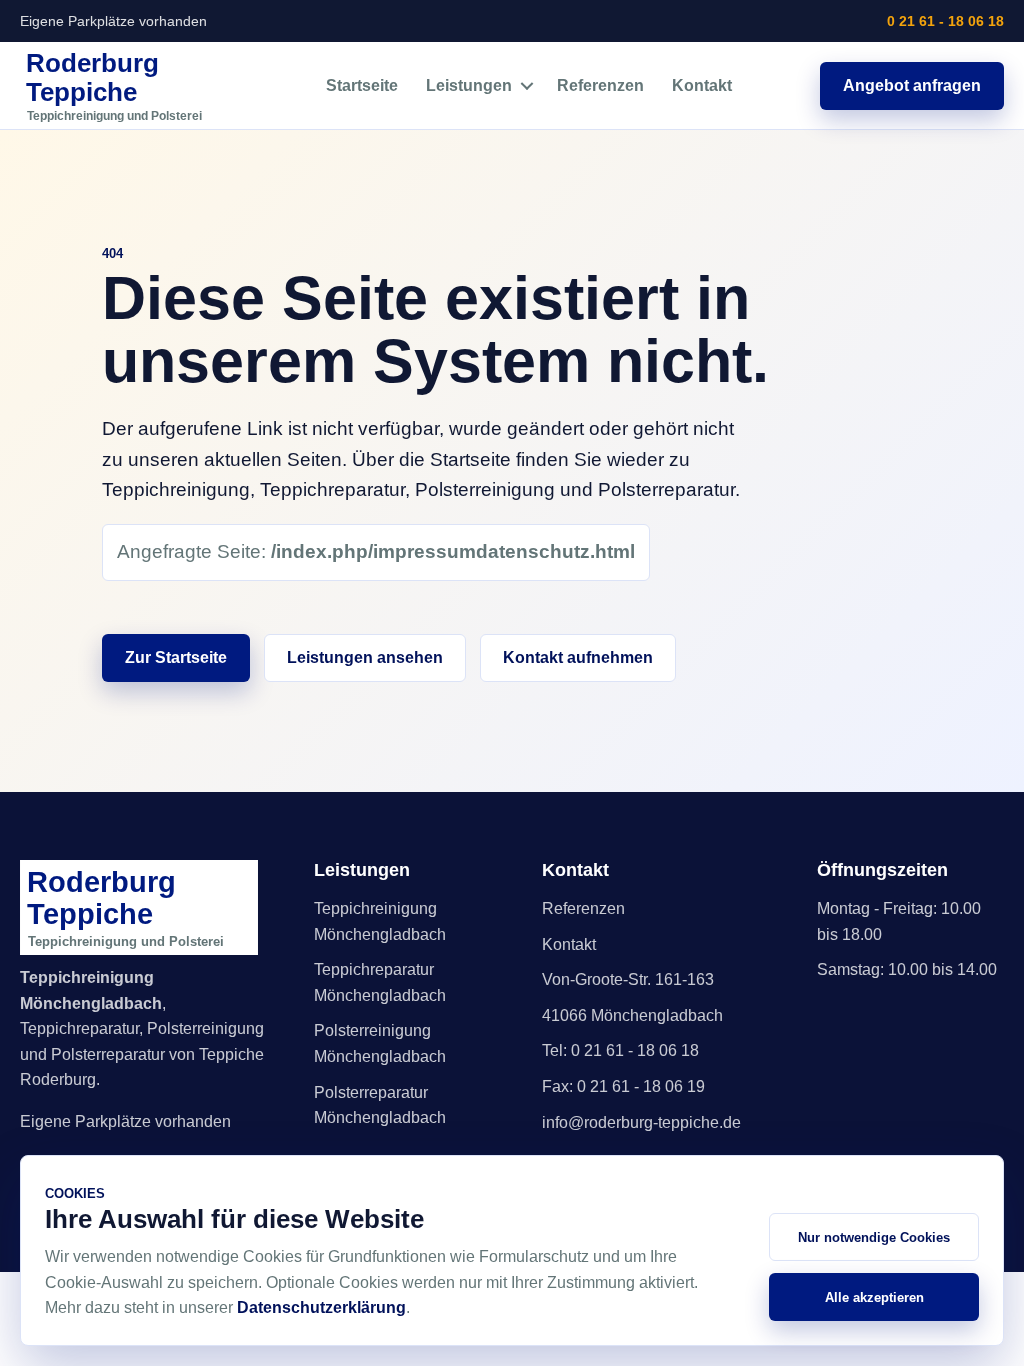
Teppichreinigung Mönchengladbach (380, 921)
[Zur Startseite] (129, 85)
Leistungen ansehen (365, 657)
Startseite (362, 85)
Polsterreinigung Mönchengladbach (380, 1043)
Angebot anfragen (912, 85)
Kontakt (702, 85)
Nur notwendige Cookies (874, 1237)
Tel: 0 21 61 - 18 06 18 (620, 1050)
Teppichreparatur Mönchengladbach (380, 982)
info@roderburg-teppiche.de (641, 1122)
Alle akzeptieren (874, 1297)
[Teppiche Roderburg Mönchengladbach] (146, 907)
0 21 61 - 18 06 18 (945, 21)
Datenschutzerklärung (321, 1307)
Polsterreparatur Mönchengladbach (380, 1105)
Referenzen (600, 85)
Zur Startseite (176, 657)
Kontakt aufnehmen (578, 657)
